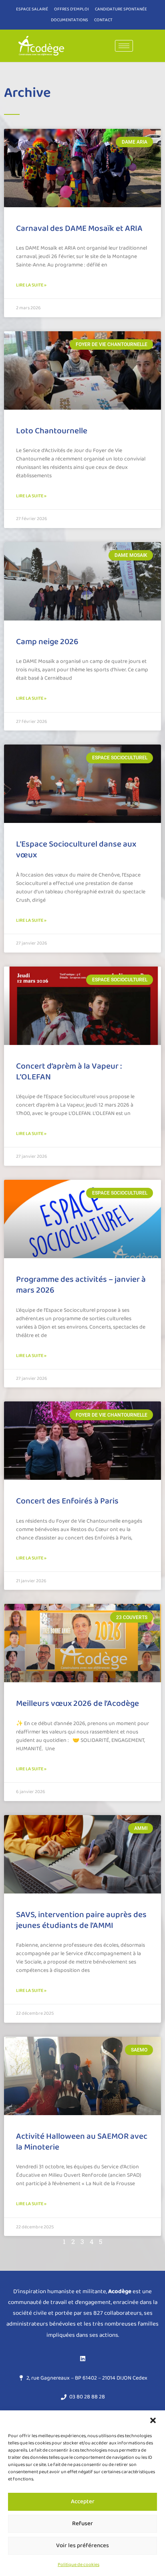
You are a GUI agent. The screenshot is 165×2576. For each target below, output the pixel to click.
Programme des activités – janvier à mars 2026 (81, 1285)
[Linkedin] (82, 2359)
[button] (153, 2420)
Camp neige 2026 (47, 642)
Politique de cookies (78, 2565)
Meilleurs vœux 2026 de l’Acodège (77, 1703)
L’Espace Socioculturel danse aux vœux (76, 850)
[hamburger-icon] (124, 46)
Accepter (83, 2502)
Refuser (82, 2524)
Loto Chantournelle (52, 431)
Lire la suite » (31, 285)
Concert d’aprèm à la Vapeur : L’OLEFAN (69, 1072)
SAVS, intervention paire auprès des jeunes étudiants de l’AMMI (81, 1920)
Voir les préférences (82, 2546)
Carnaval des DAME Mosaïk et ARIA (79, 228)
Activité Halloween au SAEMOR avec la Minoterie (82, 2142)
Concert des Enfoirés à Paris (67, 1501)
